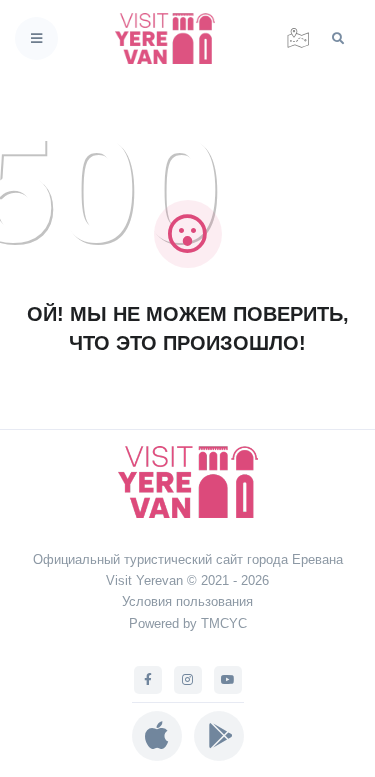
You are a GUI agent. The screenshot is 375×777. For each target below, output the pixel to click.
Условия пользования (187, 601)
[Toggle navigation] (36, 38)
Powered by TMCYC (188, 623)
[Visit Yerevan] (171, 38)
